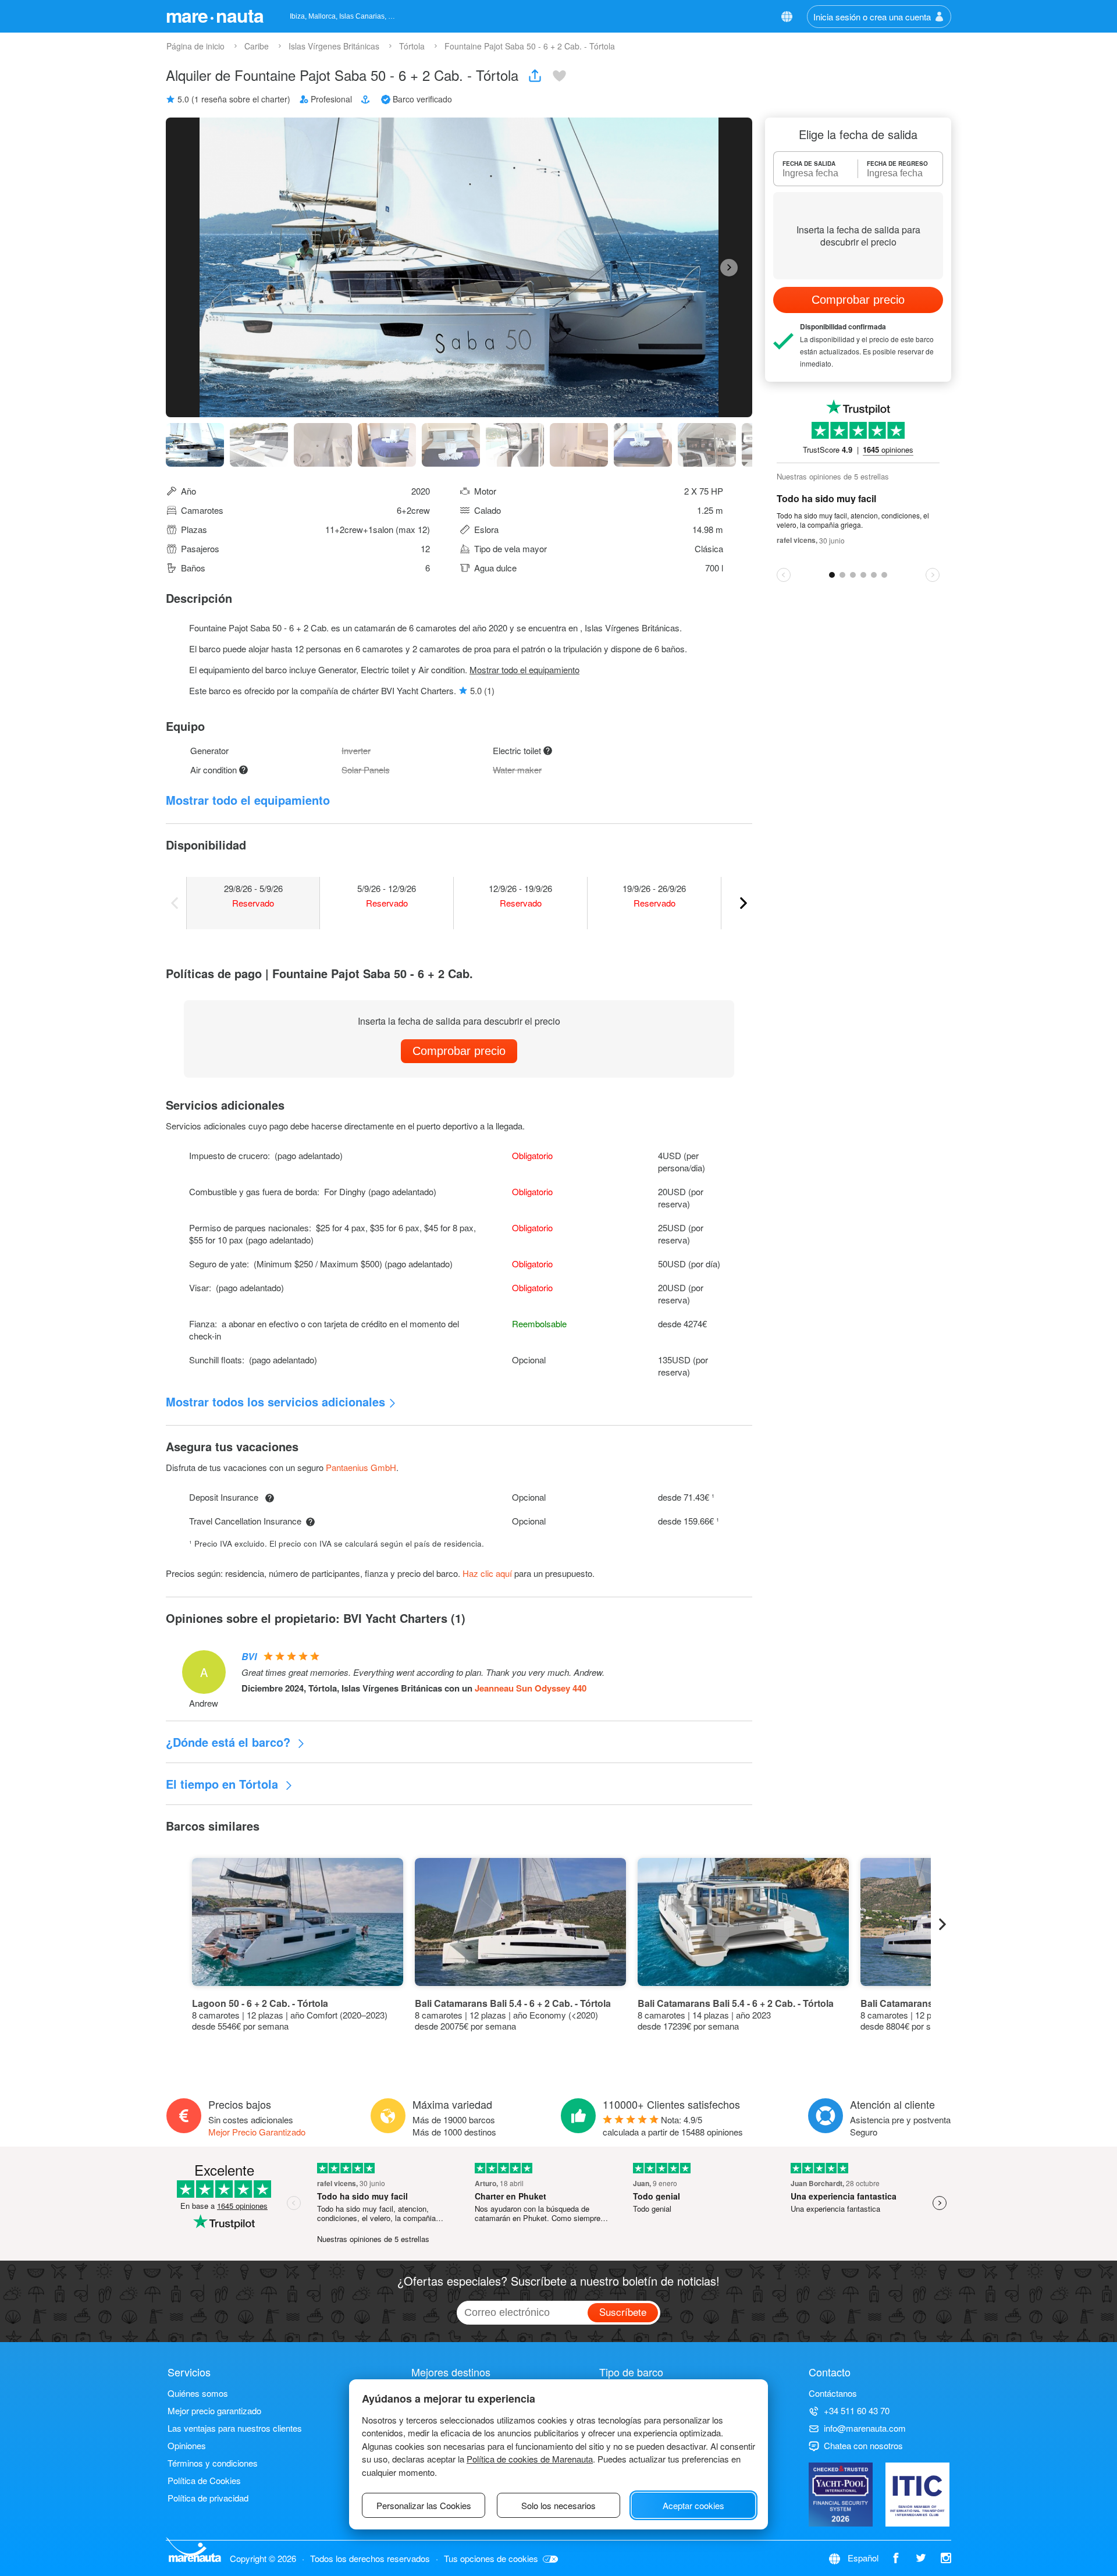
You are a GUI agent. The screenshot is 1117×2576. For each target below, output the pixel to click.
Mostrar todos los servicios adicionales (275, 1401)
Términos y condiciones (213, 2463)
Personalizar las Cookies (424, 2505)
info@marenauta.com (865, 2428)
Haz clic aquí (487, 1573)
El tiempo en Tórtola (224, 1784)
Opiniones (187, 2445)
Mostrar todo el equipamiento (524, 669)
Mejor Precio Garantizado (257, 2132)
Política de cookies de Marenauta (530, 2459)
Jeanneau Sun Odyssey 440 (531, 1688)
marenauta (215, 15)
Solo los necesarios (558, 2505)
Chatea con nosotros (863, 2445)
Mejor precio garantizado (214, 2410)
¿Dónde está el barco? (230, 1742)
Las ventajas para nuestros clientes (235, 2428)
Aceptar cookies (693, 2505)
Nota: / (673, 2126)
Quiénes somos (198, 2393)
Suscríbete (623, 2312)
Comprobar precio (459, 1051)
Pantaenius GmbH (361, 1467)
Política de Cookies (204, 2480)
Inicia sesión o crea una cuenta (872, 17)
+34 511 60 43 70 (857, 2410)
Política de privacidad (208, 2498)
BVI (249, 1656)
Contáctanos (833, 2393)
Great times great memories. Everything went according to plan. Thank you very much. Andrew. (423, 1672)
